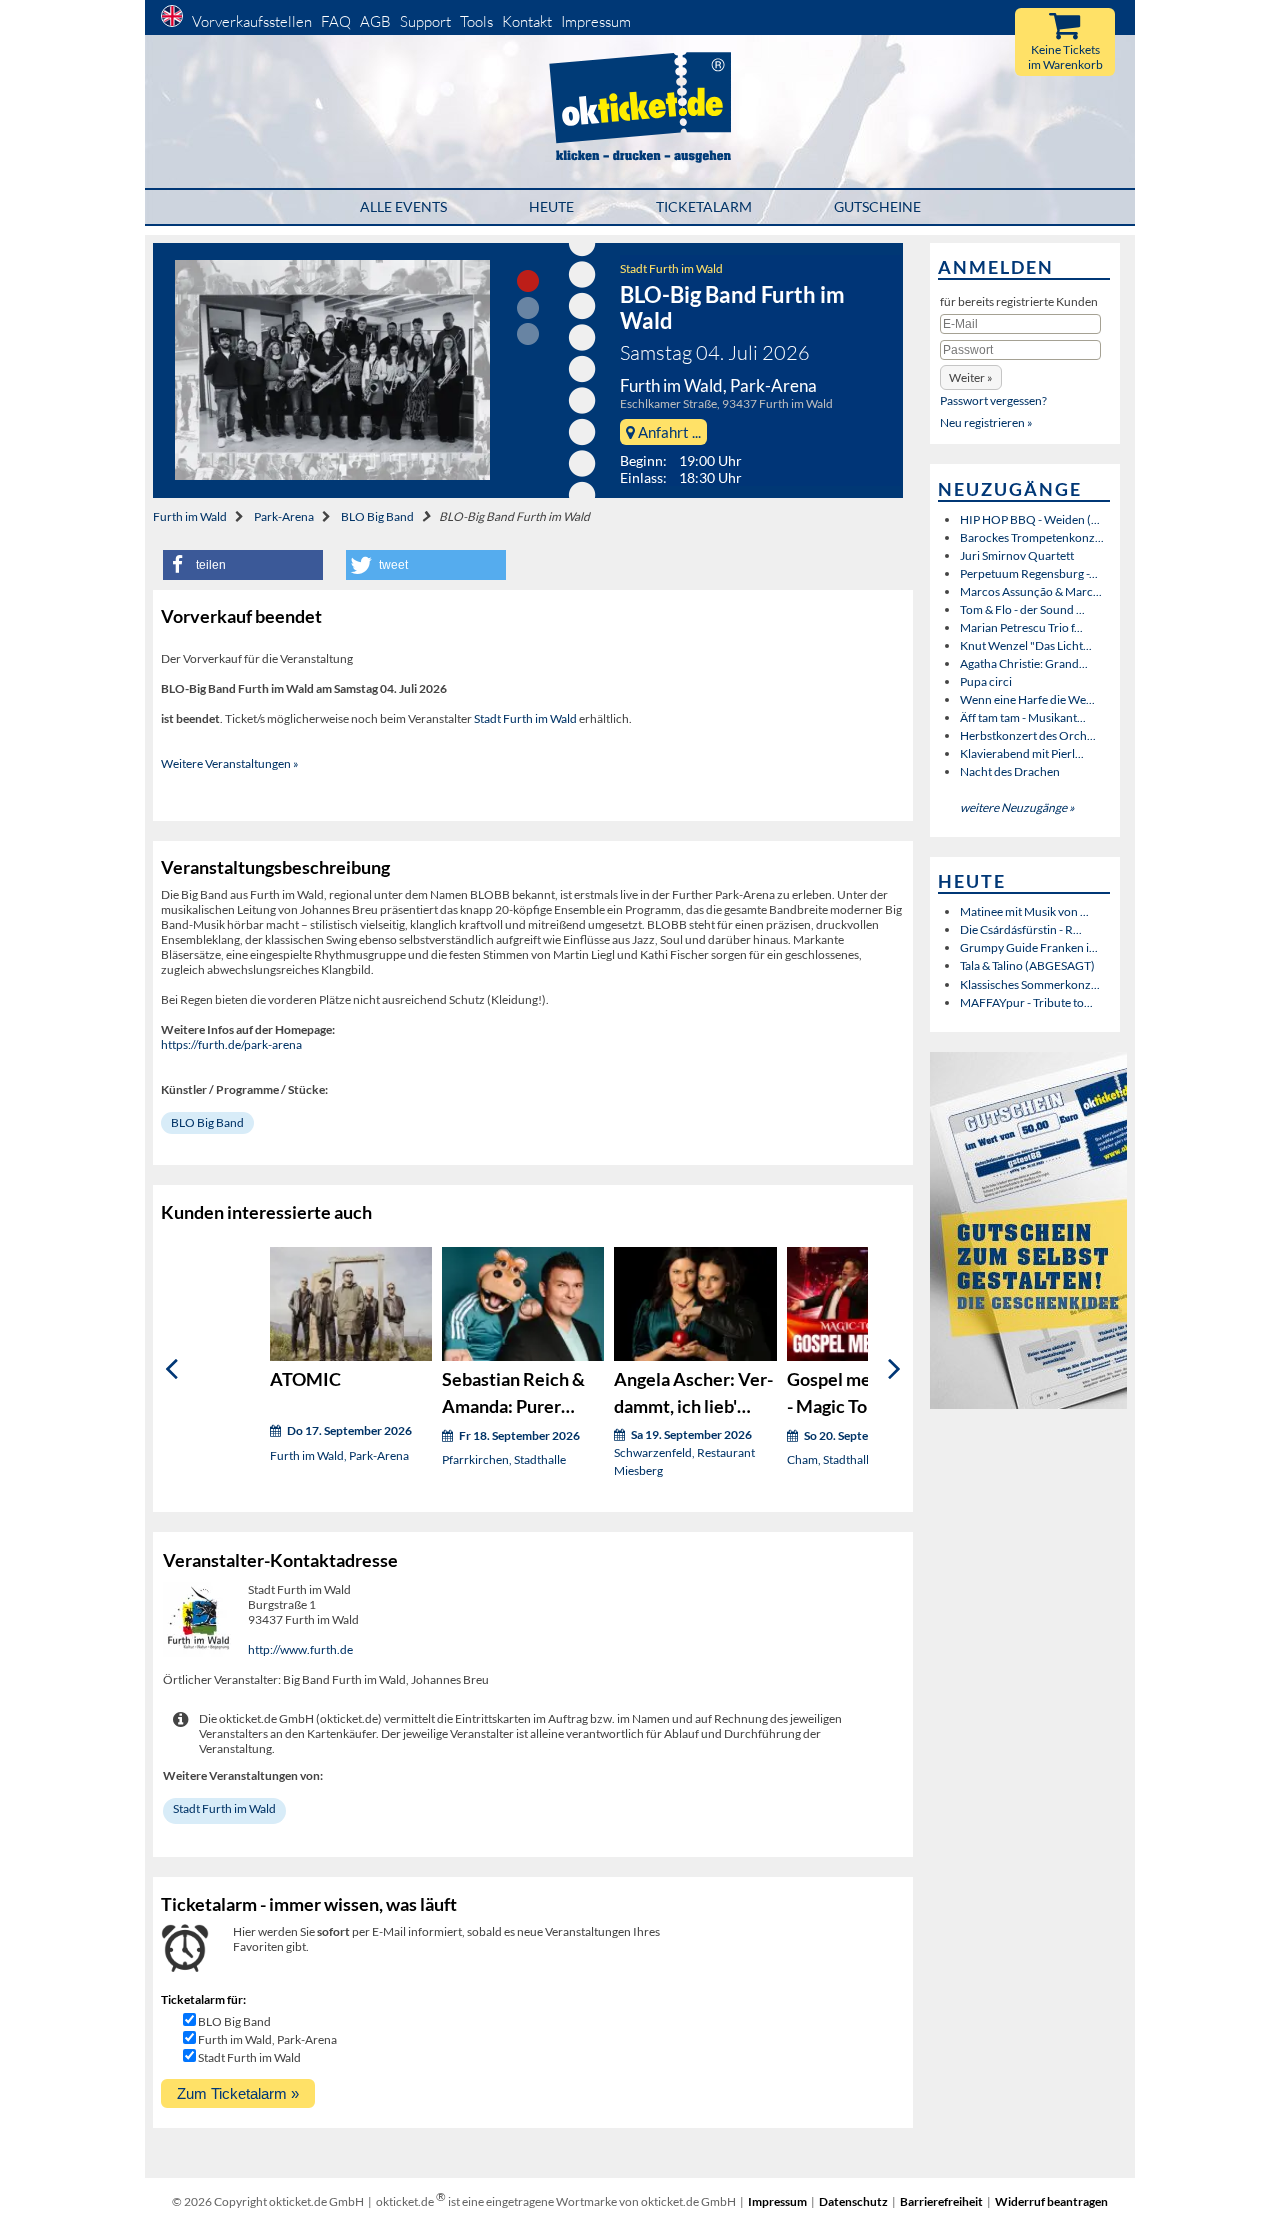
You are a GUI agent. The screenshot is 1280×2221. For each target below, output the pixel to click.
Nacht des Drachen (1010, 771)
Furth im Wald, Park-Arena (267, 2039)
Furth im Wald (190, 516)
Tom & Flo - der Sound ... (1022, 609)
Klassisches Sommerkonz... (1030, 984)
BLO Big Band (377, 516)
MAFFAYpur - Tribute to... (1026, 1002)
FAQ (336, 21)
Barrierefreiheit (941, 2201)
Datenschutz (853, 2201)
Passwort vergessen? (993, 400)
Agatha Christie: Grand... (1024, 663)
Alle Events (403, 206)
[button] (243, 565)
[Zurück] (171, 1369)
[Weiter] (894, 1369)
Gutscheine (877, 206)
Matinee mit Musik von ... (1024, 911)
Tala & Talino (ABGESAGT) (1027, 965)
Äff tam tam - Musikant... (1023, 717)
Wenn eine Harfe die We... (1027, 699)
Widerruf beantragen (1051, 2201)
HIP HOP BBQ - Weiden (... (1030, 519)
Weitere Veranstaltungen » (230, 763)
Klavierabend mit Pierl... (1022, 753)
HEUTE (551, 206)
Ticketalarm (704, 206)
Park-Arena (284, 516)
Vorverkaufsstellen (252, 21)
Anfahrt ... (668, 432)
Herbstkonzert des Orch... (1028, 735)
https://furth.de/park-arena (231, 1044)
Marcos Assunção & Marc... (1031, 591)
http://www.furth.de (300, 1649)
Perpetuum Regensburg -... (1029, 573)
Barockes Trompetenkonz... (1032, 537)
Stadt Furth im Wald (671, 268)
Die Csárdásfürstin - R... (1021, 929)
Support (425, 21)
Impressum (596, 21)
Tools (476, 21)
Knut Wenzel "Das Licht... (1026, 645)
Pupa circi (986, 681)
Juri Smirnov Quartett (1017, 555)
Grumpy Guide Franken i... (1029, 947)
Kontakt (527, 21)
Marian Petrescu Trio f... (1021, 627)
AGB (375, 21)
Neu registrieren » (986, 422)
